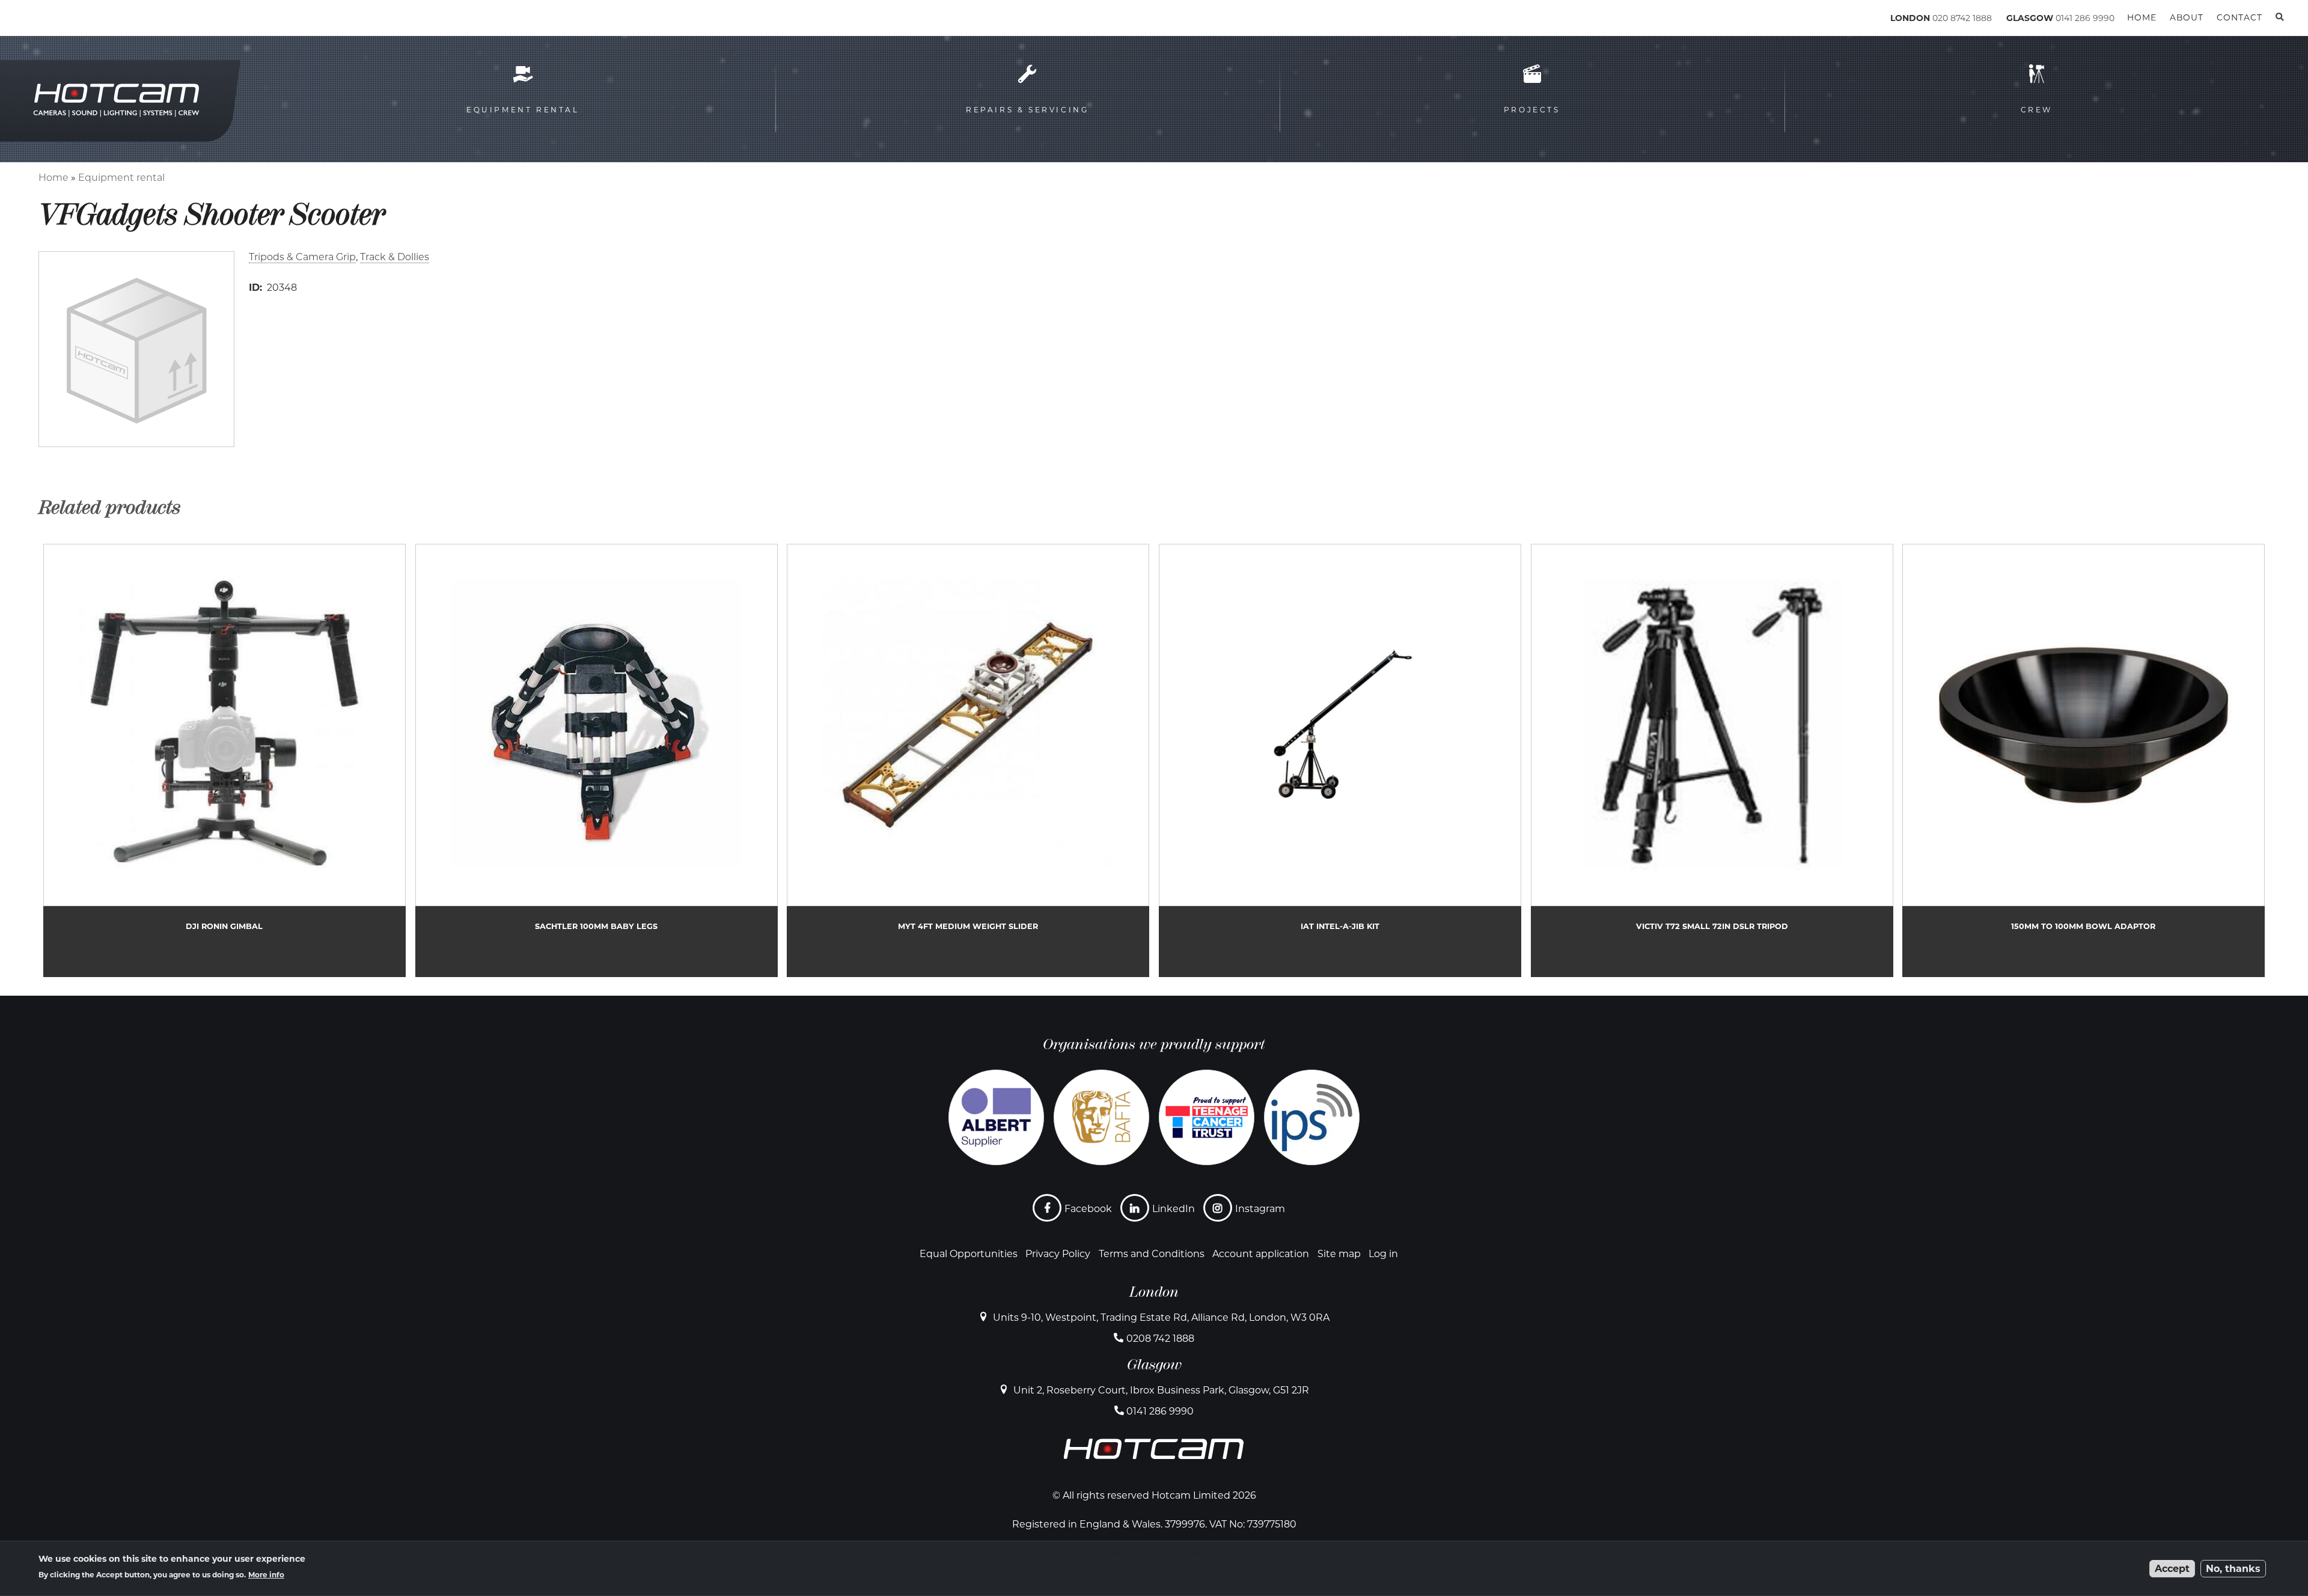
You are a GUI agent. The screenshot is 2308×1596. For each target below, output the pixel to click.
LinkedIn (1174, 1209)
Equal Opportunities (969, 1254)
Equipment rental (121, 178)
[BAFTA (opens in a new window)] (1101, 1117)
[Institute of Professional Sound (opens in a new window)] (1312, 1117)
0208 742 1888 (1160, 1339)
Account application (1261, 1254)
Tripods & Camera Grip (302, 257)
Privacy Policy (1058, 1254)
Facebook (1088, 1209)
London (1154, 1292)
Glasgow (1154, 1365)
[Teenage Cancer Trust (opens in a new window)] (1207, 1117)
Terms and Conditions (1152, 1254)
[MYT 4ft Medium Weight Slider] (968, 760)
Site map (1339, 1254)
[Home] (90, 20)
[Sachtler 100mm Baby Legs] (597, 760)
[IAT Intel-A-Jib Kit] (1340, 760)
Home (53, 178)
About (2187, 17)
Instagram (1260, 1209)
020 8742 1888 (1962, 18)
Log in (1383, 1254)
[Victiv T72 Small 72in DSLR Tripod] (1712, 760)
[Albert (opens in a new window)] (996, 1117)
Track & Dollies (395, 257)
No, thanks (2233, 1569)
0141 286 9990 (2085, 18)
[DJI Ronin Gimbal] (224, 760)
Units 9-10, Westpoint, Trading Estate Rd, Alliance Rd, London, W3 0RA (1161, 1317)
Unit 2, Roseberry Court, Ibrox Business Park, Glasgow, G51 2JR (1161, 1390)
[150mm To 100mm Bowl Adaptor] (2084, 760)
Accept (2172, 1569)
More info (266, 1575)
